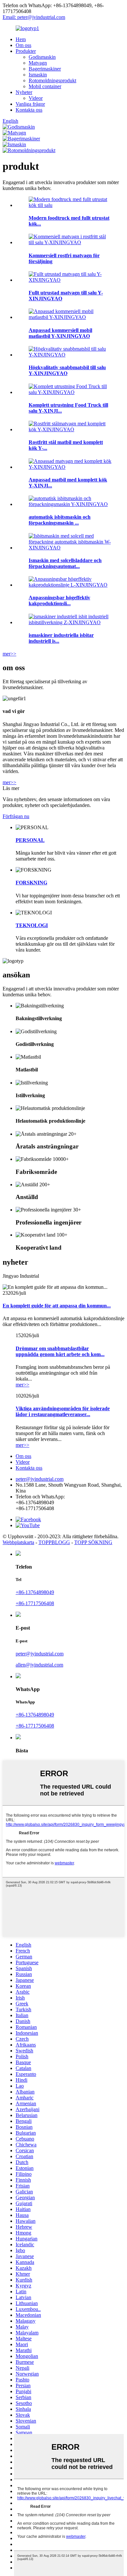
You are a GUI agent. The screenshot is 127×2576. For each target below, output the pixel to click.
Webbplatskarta (18, 1542)
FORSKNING (31, 883)
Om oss (23, 45)
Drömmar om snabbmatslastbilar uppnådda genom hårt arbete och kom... (60, 1351)
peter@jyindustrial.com (40, 1479)
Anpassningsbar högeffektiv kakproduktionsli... (59, 601)
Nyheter (24, 92)
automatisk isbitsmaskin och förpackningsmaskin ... (60, 520)
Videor (36, 98)
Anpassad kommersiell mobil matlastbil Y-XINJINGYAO (60, 333)
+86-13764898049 (35, 1592)
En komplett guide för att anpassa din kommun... (57, 1306)
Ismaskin (38, 75)
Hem (21, 39)
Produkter (26, 51)
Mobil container (45, 86)
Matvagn (38, 63)
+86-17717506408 (35, 1603)
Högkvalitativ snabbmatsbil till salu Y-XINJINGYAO (67, 370)
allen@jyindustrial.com (39, 1665)
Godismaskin (42, 57)
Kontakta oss (29, 110)
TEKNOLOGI (32, 925)
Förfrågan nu (16, 816)
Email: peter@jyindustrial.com (34, 17)
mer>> (9, 654)
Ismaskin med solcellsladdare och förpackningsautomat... (65, 563)
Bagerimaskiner (45, 69)
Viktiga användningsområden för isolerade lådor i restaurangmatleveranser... (63, 1411)
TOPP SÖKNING (93, 1542)
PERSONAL (30, 840)
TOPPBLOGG (54, 1542)
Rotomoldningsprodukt (52, 80)
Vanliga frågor (30, 104)
